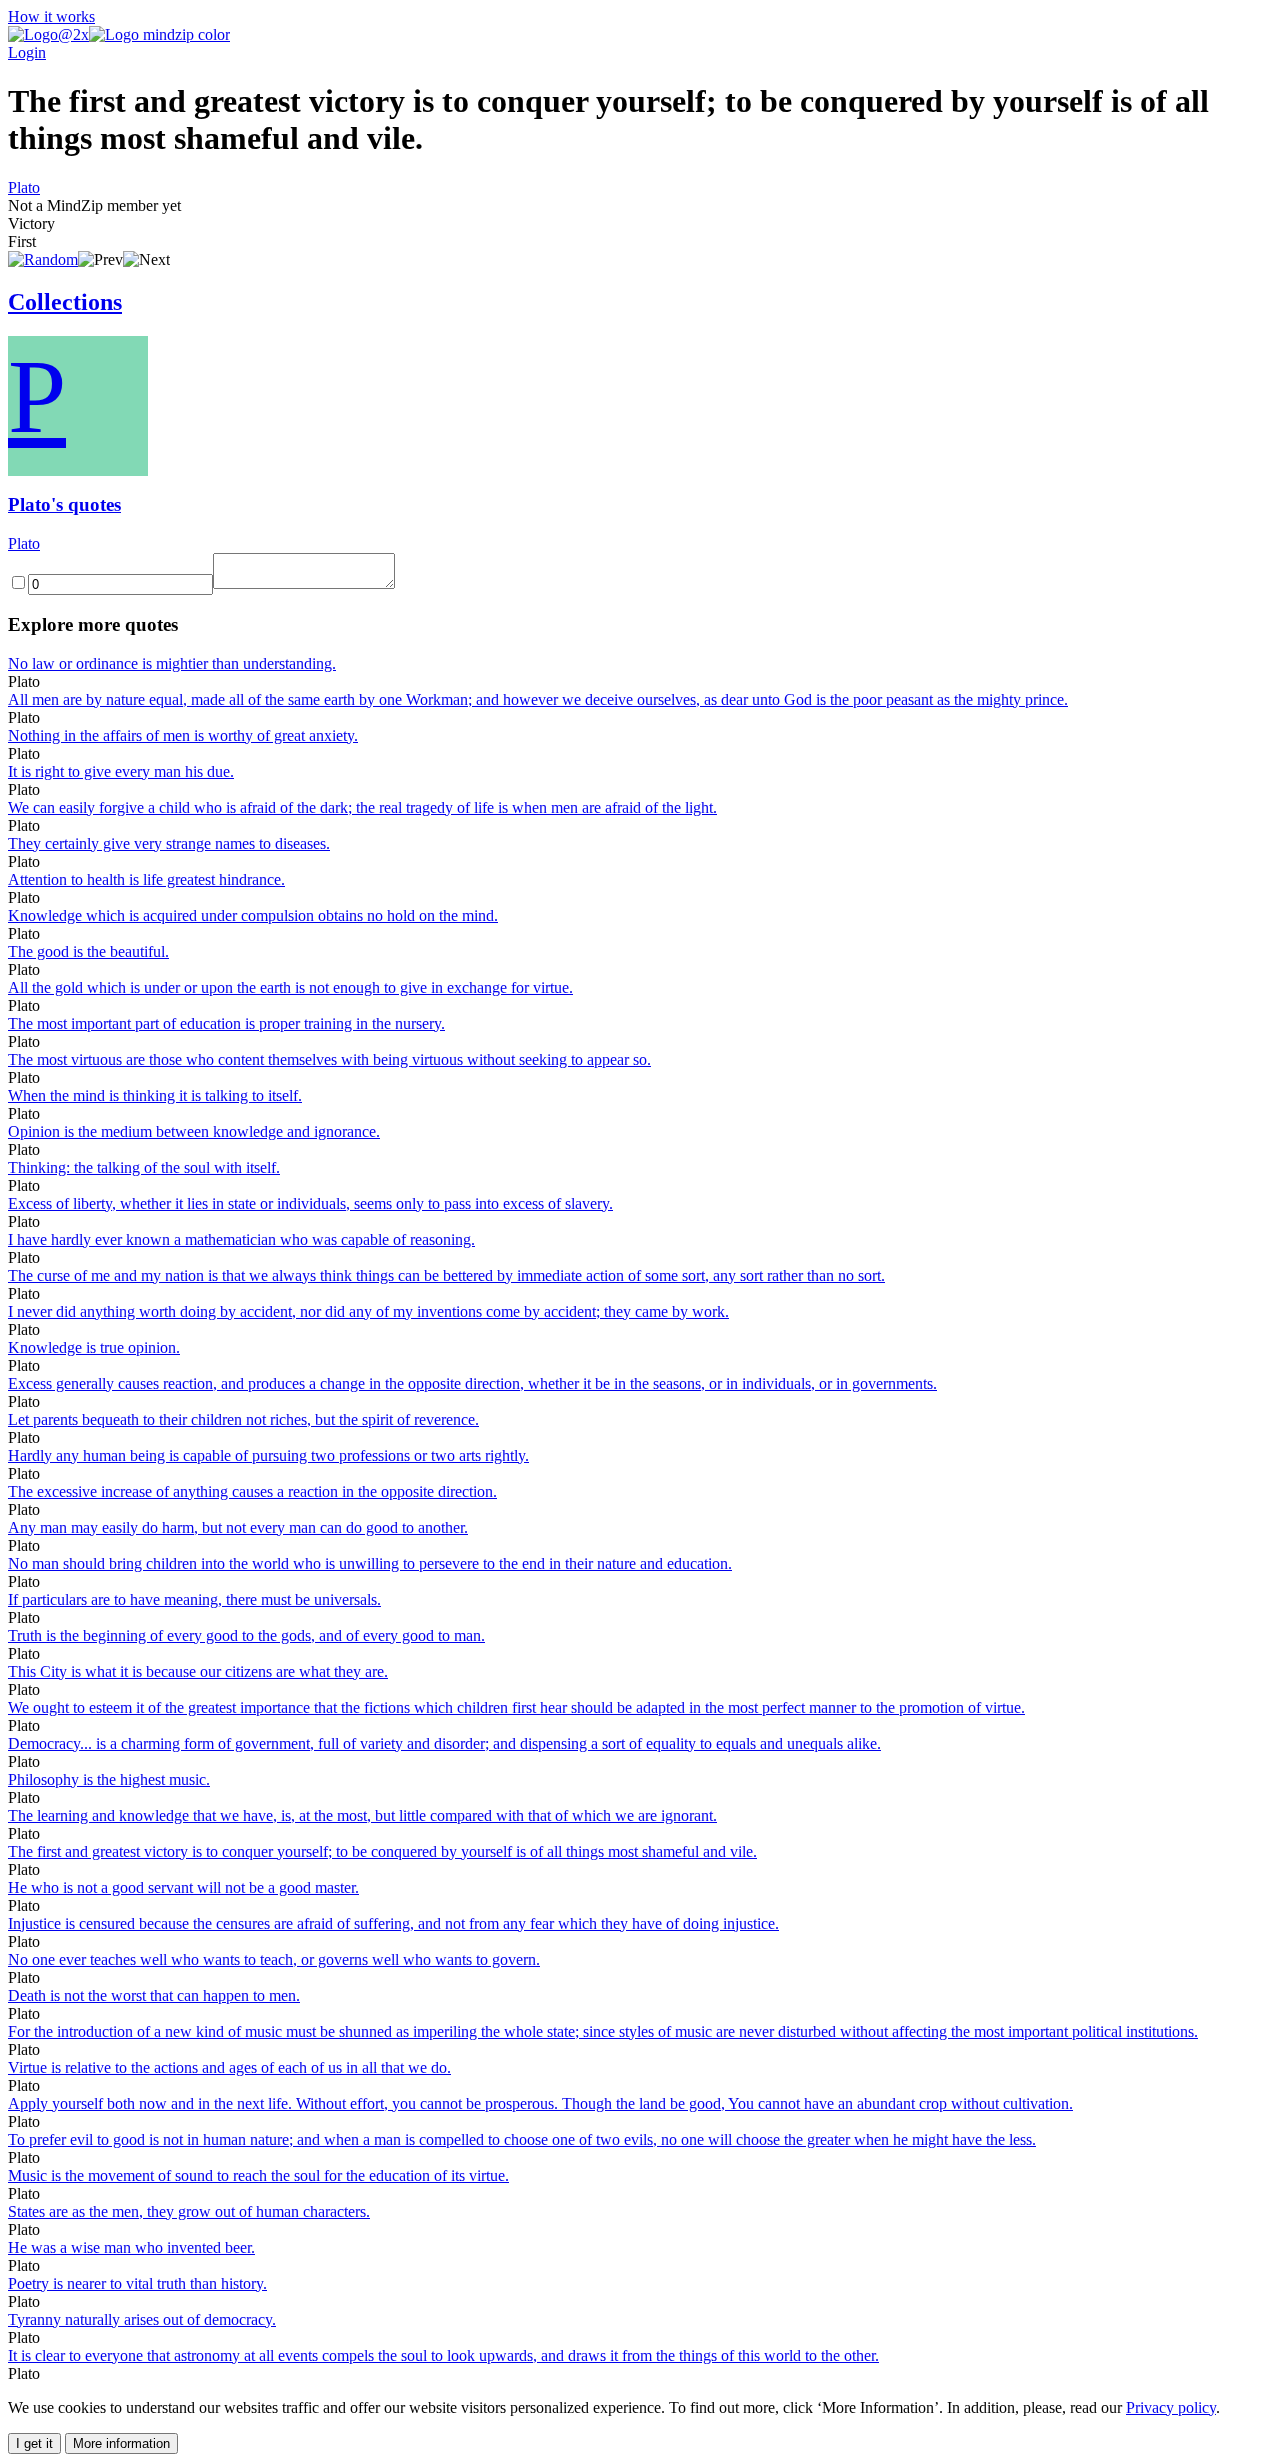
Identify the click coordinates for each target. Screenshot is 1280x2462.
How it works (51, 16)
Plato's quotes (64, 504)
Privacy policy (1171, 2407)
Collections (65, 302)
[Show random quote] (43, 259)
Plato (24, 187)
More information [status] (121, 2443)
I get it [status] (34, 2443)
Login (27, 52)
